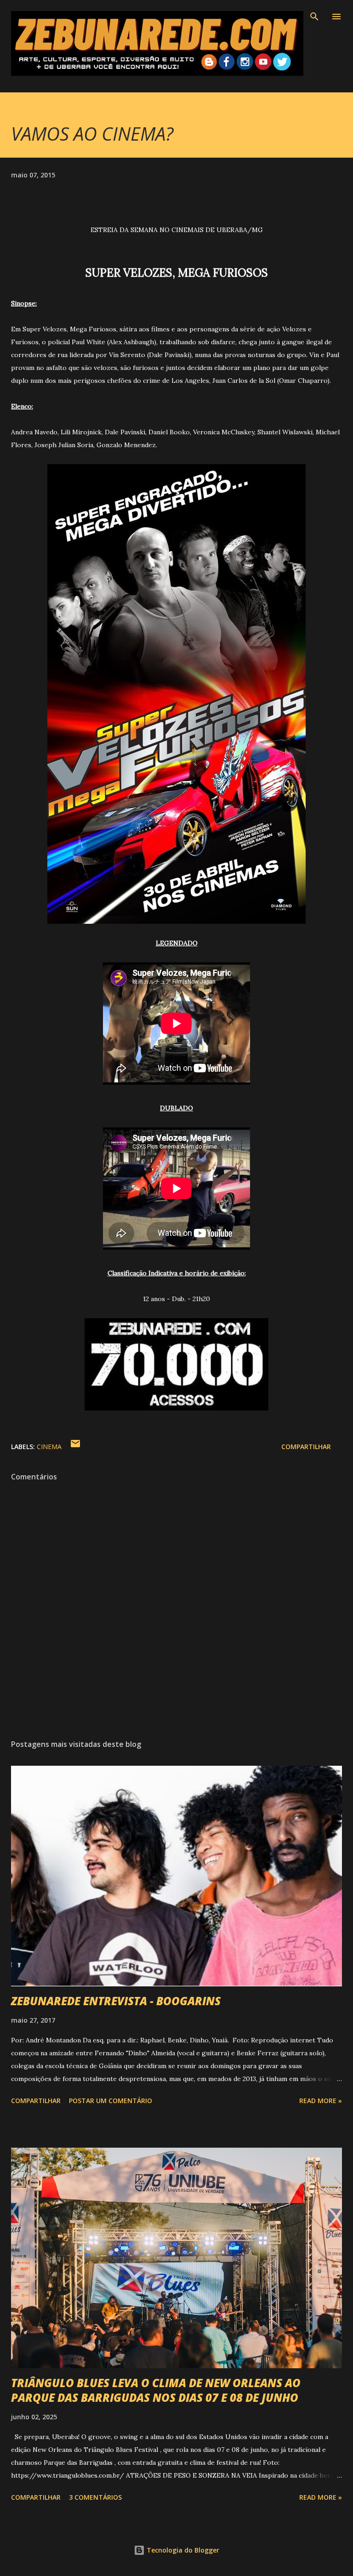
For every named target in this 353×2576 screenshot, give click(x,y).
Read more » (321, 2101)
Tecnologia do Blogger (182, 2550)
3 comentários (95, 2497)
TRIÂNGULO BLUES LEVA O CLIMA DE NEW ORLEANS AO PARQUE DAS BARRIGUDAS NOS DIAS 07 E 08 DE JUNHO (156, 2390)
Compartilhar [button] (306, 1447)
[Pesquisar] (314, 17)
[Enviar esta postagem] (75, 1447)
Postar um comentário (111, 2101)
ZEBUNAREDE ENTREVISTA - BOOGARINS (116, 2001)
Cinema (49, 1447)
